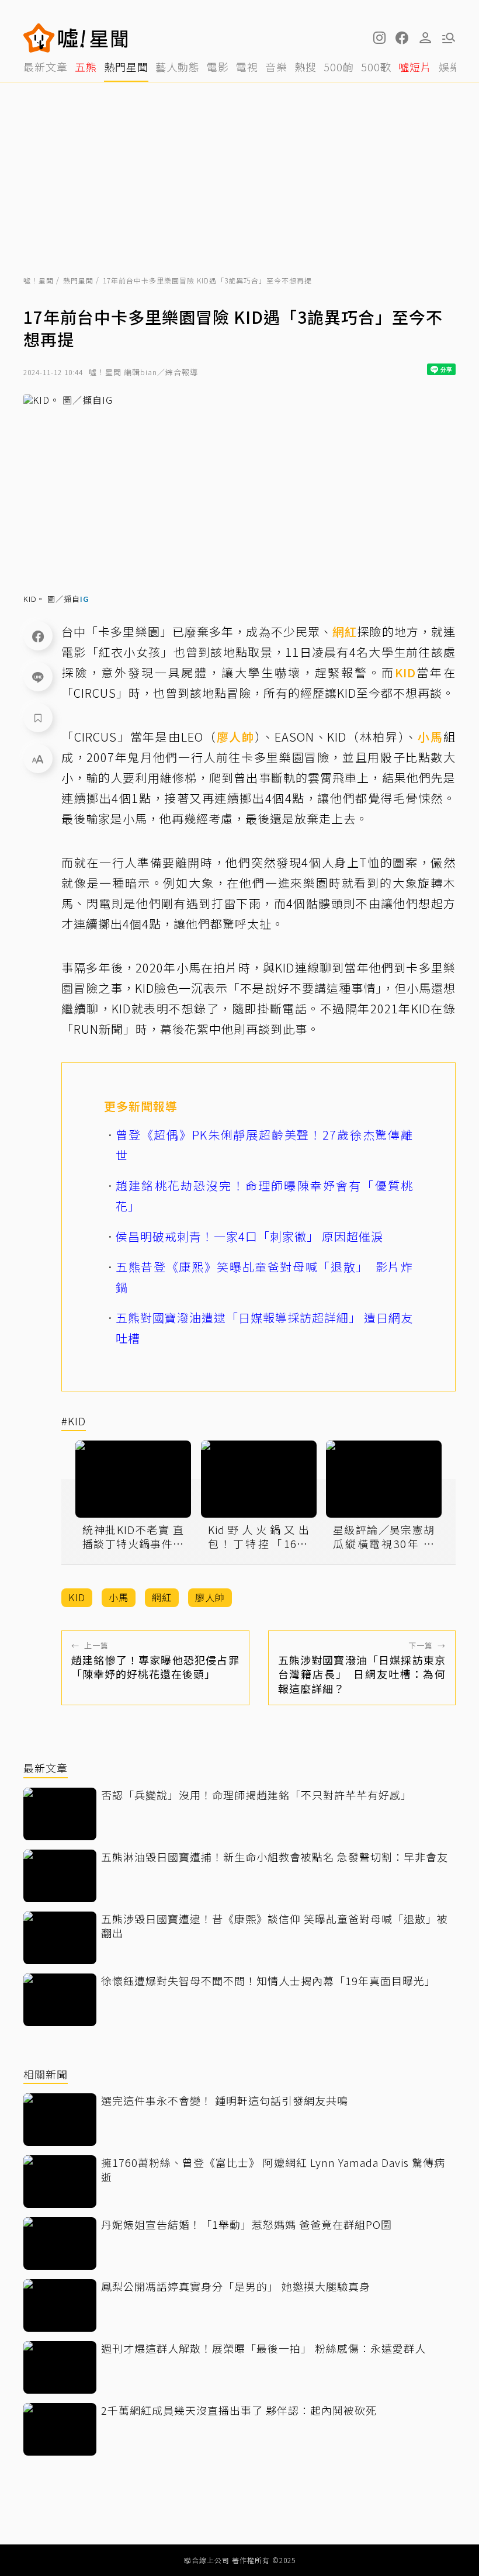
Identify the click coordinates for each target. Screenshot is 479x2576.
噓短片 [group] (415, 67)
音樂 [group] (276, 67)
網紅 (345, 631)
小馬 (431, 737)
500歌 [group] (376, 67)
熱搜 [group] (306, 67)
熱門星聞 (78, 280)
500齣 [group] (339, 67)
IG (84, 599)
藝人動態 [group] (178, 67)
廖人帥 (236, 737)
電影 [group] (218, 67)
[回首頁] (93, 38)
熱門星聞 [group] (126, 67)
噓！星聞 (39, 280)
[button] (402, 38)
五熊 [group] (86, 67)
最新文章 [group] (46, 67)
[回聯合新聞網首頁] (39, 38)
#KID (74, 1422)
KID (405, 672)
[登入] (425, 38)
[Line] (38, 677)
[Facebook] (38, 636)
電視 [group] (247, 67)
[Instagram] (379, 38)
